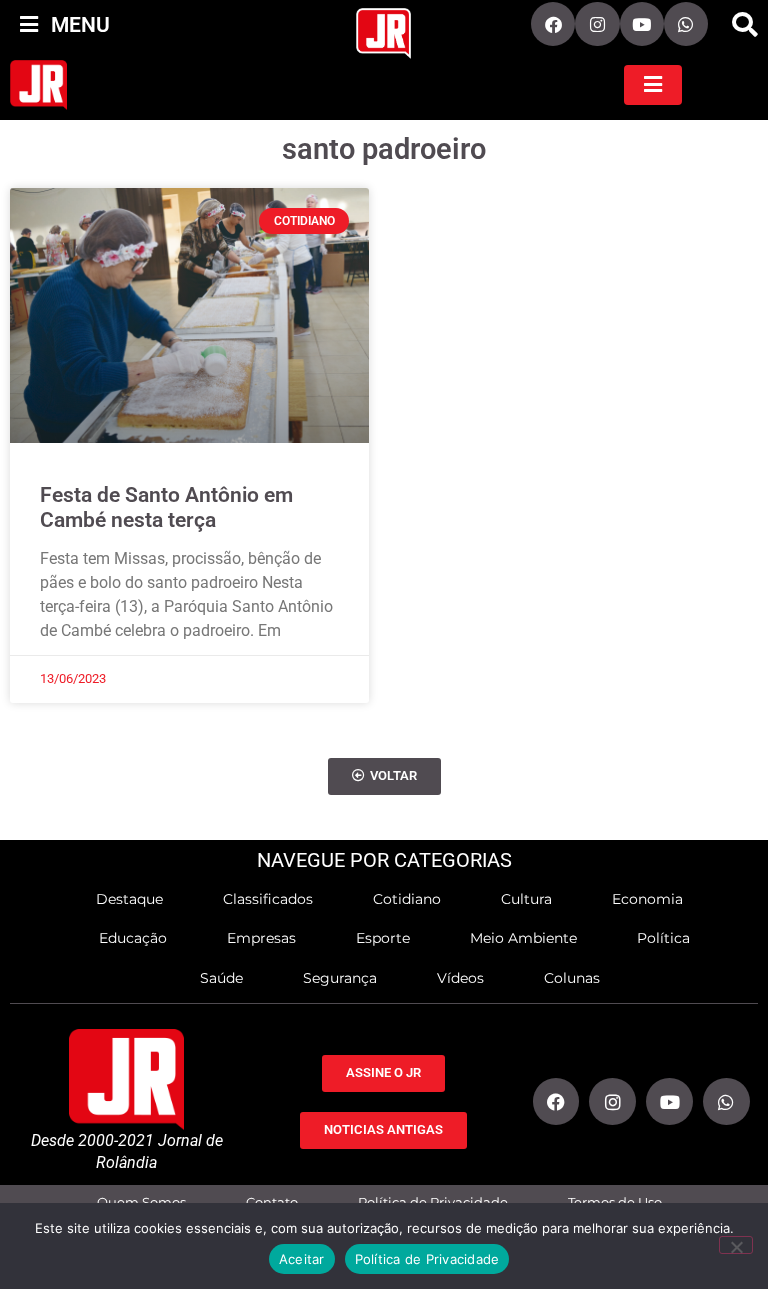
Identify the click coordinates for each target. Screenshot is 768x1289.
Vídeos (460, 978)
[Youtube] (642, 24)
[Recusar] (736, 1245)
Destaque (129, 899)
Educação (133, 938)
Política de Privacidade (427, 1259)
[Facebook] (553, 24)
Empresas (261, 938)
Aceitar (302, 1259)
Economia (647, 899)
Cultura (526, 899)
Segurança (340, 978)
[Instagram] (597, 24)
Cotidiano (407, 899)
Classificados (268, 899)
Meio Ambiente (523, 938)
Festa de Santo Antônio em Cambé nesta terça (166, 507)
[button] (745, 25)
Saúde (221, 978)
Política (663, 938)
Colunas (572, 978)
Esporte (383, 938)
